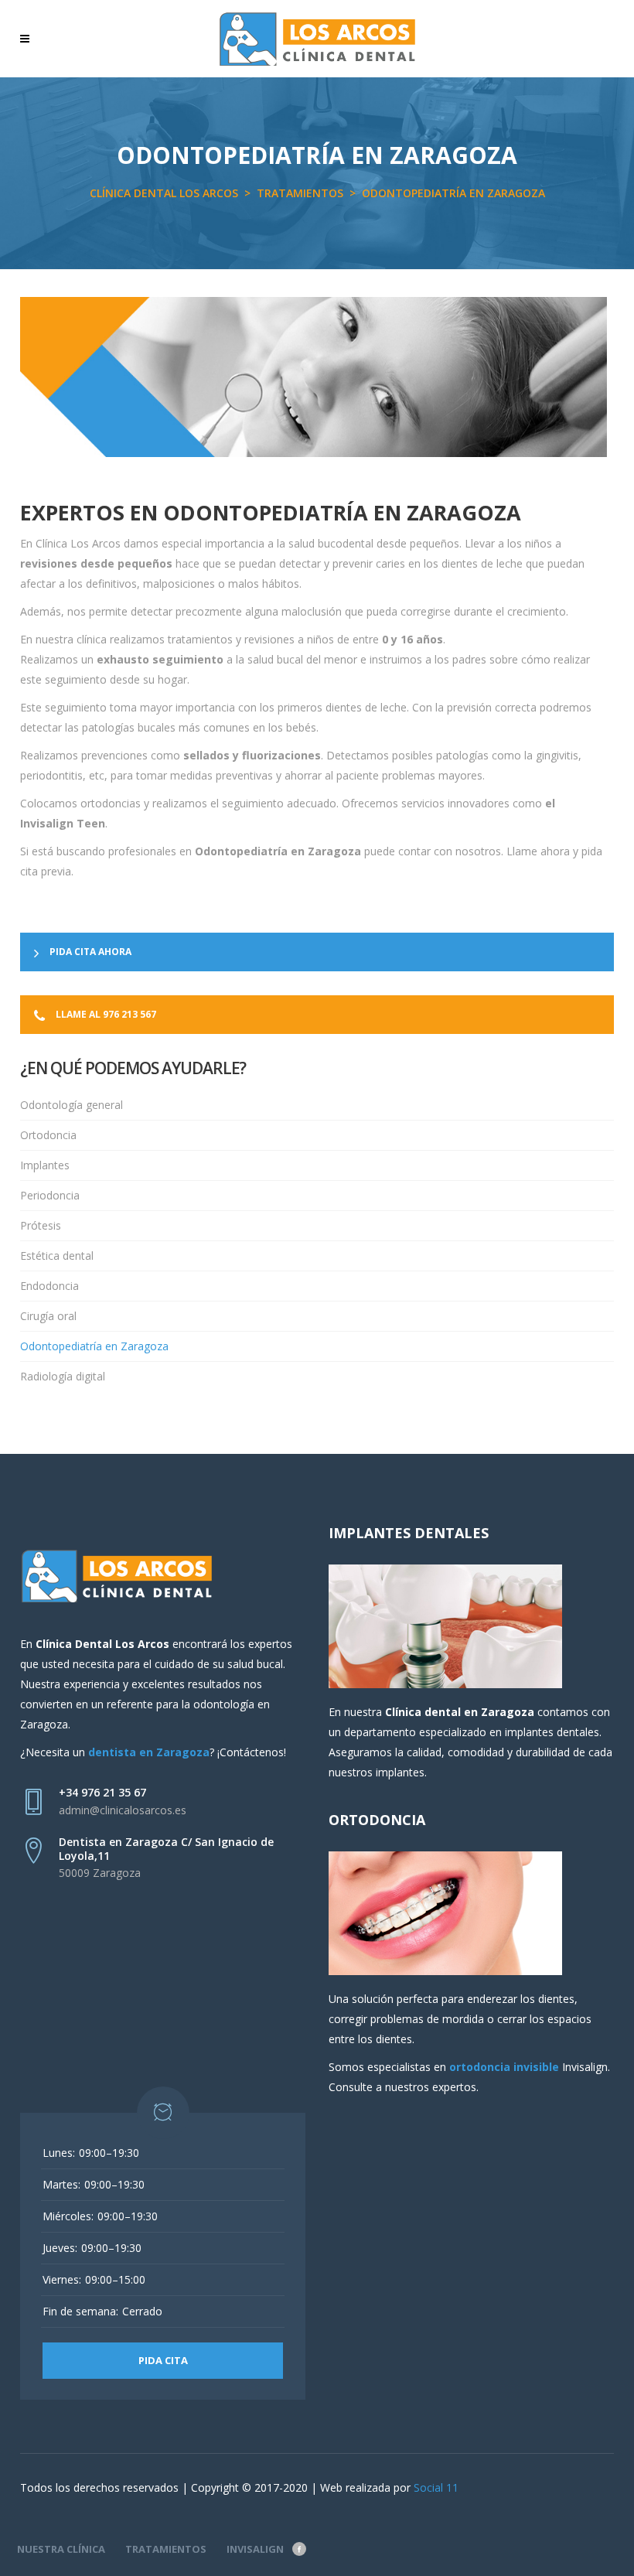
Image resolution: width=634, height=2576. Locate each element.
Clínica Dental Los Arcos (164, 193)
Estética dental (57, 1256)
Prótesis (41, 1225)
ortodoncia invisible (504, 2067)
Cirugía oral (48, 1316)
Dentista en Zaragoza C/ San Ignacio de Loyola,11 (166, 1849)
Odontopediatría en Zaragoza (94, 1346)
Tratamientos (300, 193)
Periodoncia (50, 1195)
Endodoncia (49, 1286)
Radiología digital (63, 1376)
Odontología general (72, 1105)
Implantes (45, 1165)
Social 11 (436, 2487)
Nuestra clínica (61, 2549)
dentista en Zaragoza (149, 1752)
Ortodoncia (48, 1135)
